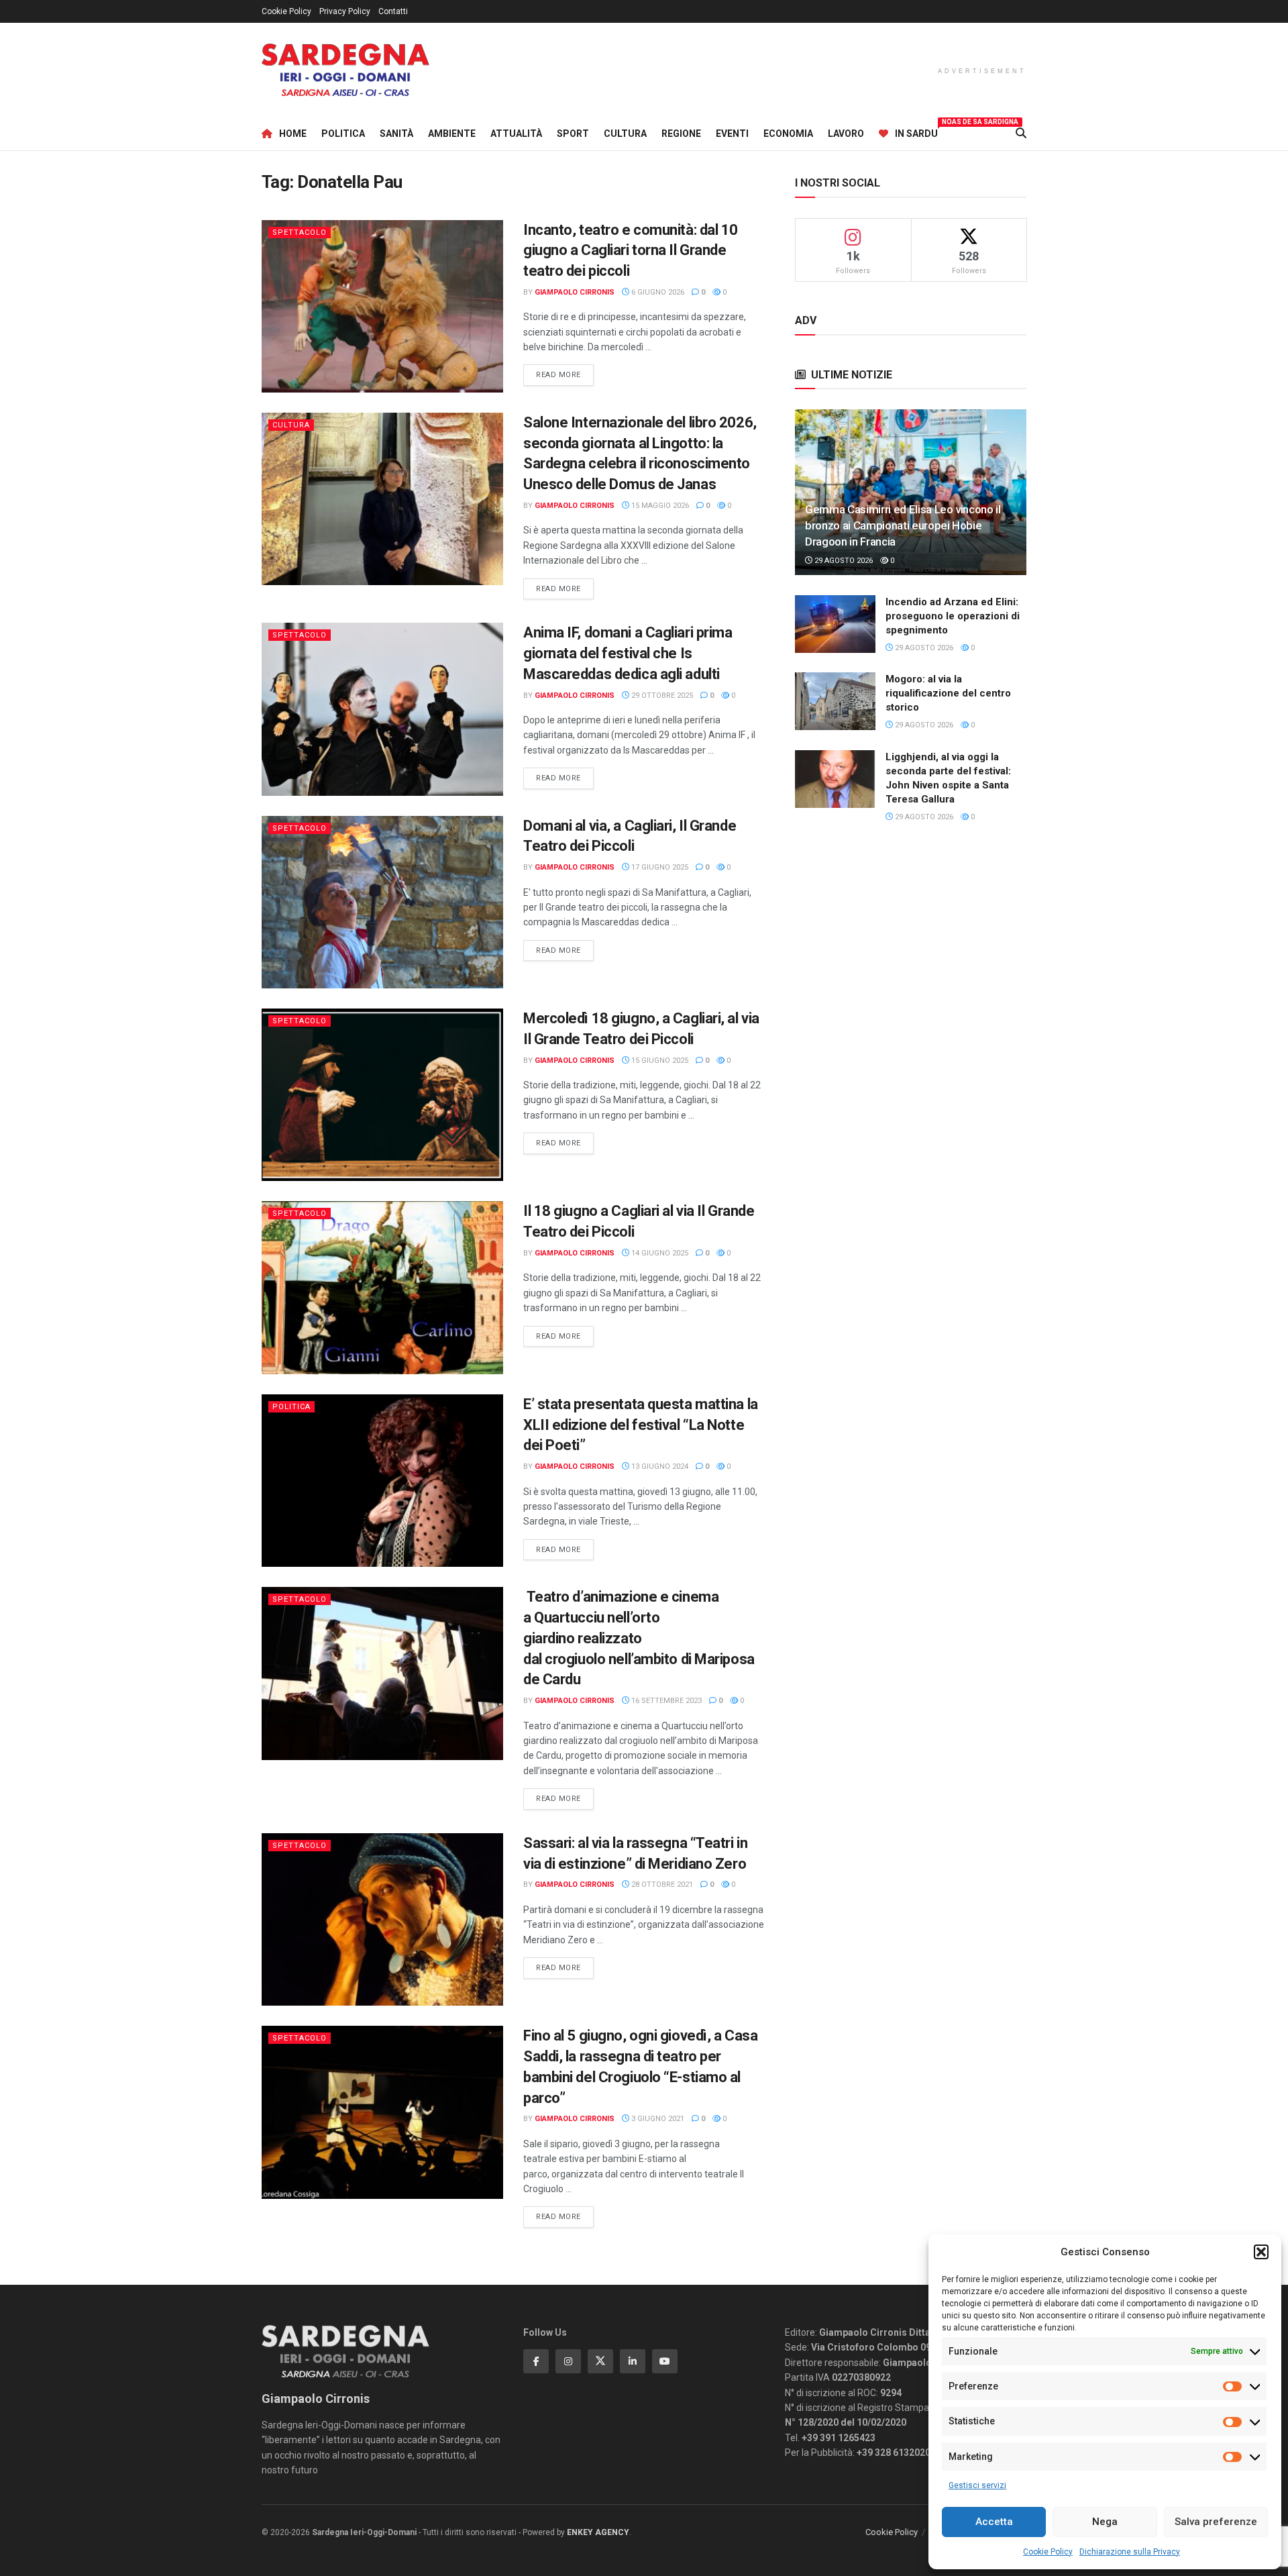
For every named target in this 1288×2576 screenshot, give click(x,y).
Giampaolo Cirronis (575, 292)
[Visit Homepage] (345, 70)
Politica (343, 134)
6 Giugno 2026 (657, 292)
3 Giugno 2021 (657, 2119)
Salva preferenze (1216, 2522)
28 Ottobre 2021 (661, 1885)
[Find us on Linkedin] (633, 2361)
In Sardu (916, 132)
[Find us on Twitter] (600, 2361)
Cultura (625, 134)
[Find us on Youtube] (665, 2361)
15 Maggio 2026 (659, 506)
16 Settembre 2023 (665, 1701)
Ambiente (452, 134)
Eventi (732, 134)
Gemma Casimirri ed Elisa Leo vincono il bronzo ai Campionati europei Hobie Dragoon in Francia (903, 525)
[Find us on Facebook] (536, 2361)
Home (293, 134)
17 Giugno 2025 (659, 867)
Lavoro (846, 134)
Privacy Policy (345, 11)
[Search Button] (1021, 134)
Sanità (396, 134)
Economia (788, 134)
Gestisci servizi (977, 2485)
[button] (1261, 2252)
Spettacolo (300, 233)
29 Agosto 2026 (843, 561)
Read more (565, 374)
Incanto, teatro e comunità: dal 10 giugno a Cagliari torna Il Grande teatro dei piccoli (631, 251)
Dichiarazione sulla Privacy (1130, 2552)
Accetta (994, 2522)
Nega (1105, 2522)
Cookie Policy (1048, 2552)
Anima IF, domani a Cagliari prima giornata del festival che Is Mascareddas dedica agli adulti (628, 653)
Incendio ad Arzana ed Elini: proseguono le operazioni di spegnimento (953, 616)
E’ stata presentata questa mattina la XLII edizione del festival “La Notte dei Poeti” (641, 1425)
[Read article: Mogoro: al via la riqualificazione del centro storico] (835, 701)
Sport (573, 134)
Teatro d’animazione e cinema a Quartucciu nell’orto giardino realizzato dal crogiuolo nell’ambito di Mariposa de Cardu (639, 1638)
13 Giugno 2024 (659, 1466)
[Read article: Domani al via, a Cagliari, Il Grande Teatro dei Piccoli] (382, 902)
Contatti (393, 11)
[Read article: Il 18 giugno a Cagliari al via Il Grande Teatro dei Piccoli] (382, 1287)
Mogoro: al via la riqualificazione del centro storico (948, 693)
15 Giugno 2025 (659, 1061)
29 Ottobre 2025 (661, 695)
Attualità (516, 134)
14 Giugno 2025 (659, 1253)
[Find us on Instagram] (568, 2361)
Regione (681, 134)
